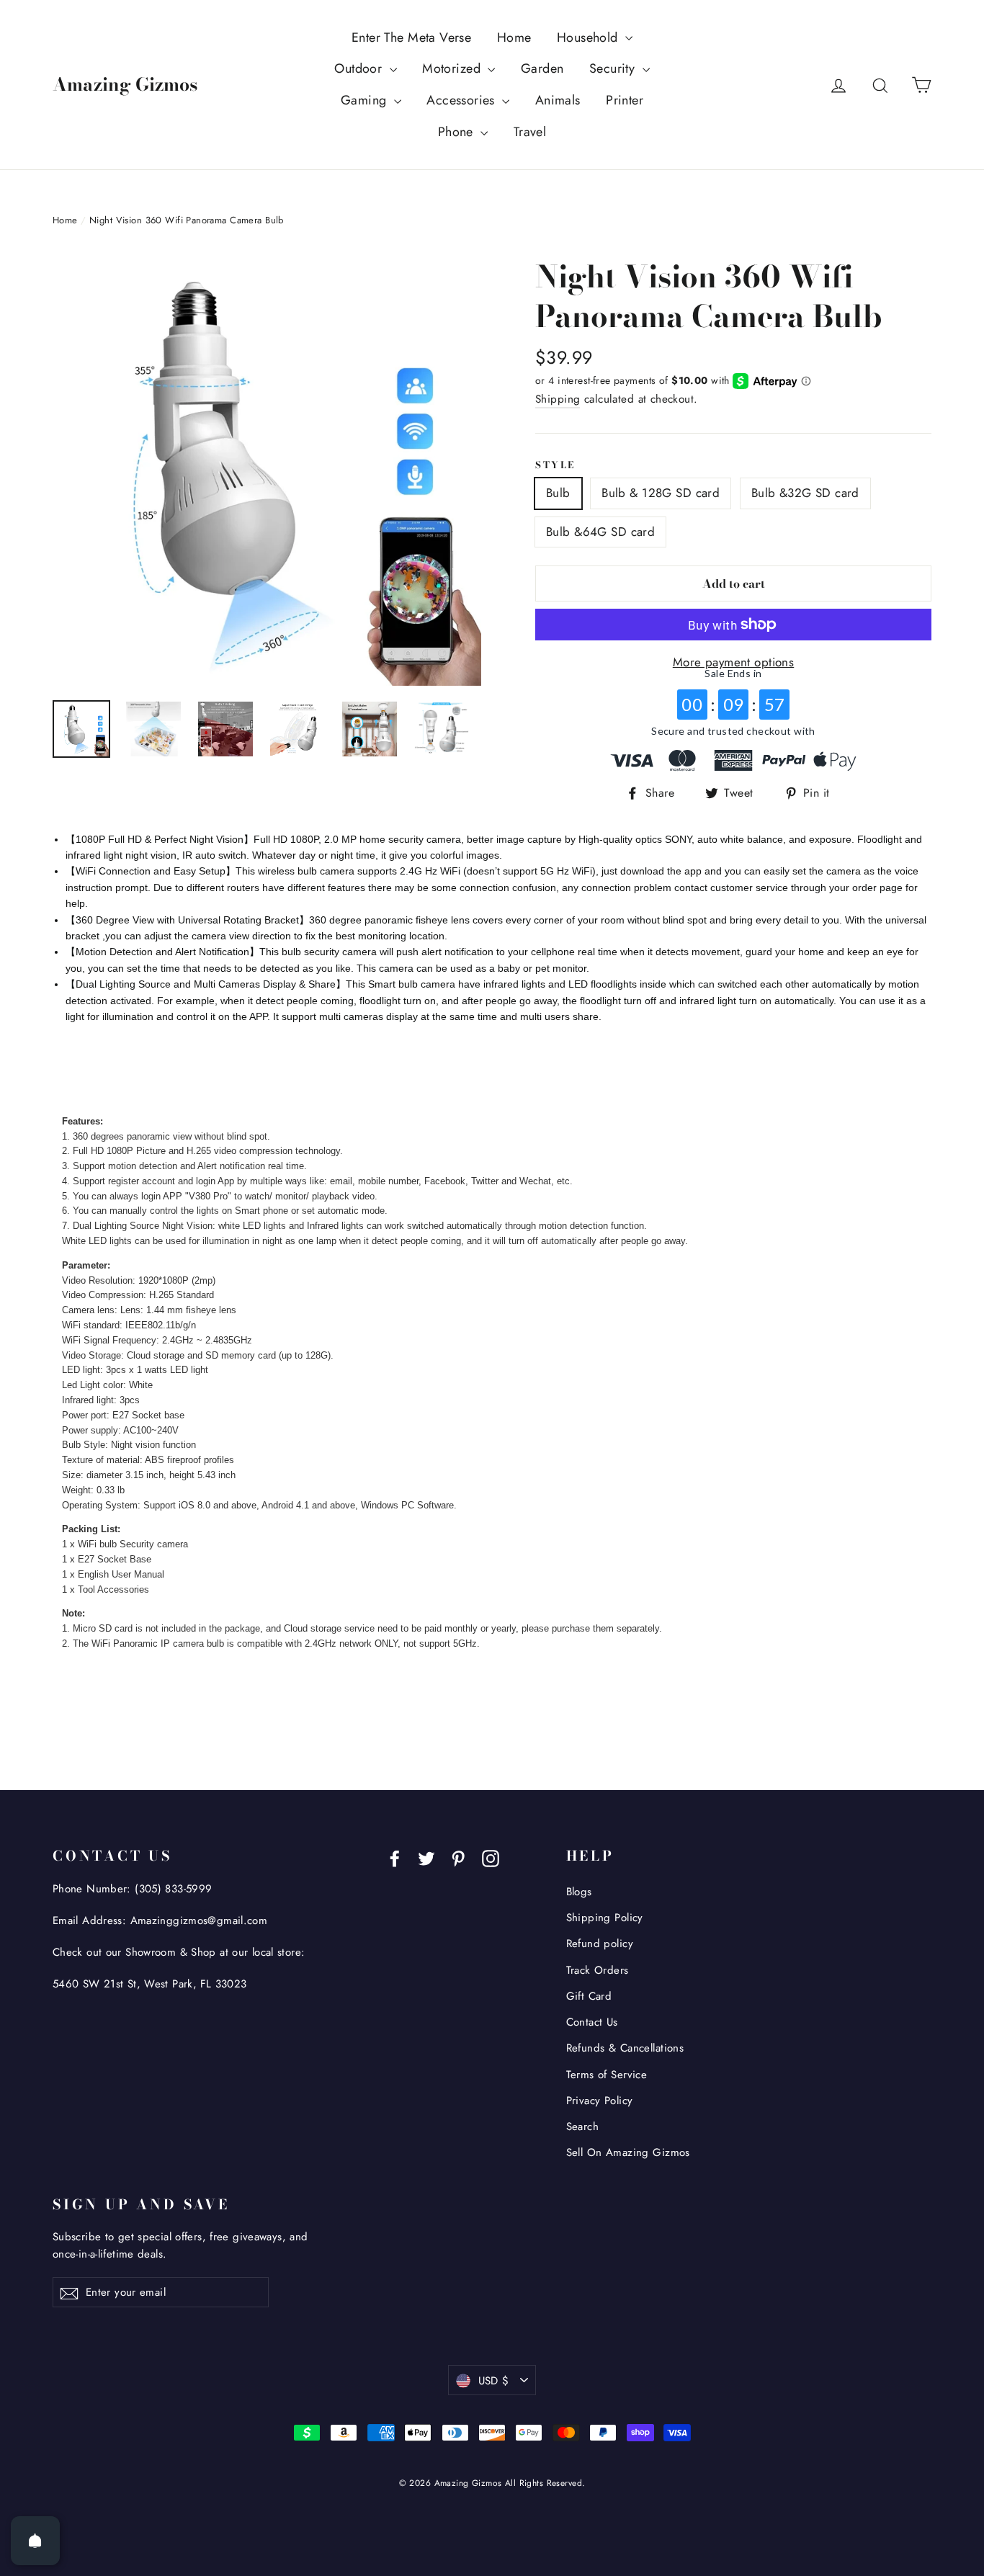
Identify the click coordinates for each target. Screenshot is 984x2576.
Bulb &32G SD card (805, 493)
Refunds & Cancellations (625, 2048)
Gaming (366, 100)
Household (589, 37)
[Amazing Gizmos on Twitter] (426, 1857)
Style (555, 465)
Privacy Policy (600, 2101)
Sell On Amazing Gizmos (628, 2152)
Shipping (558, 399)
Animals (558, 100)
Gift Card (589, 1996)
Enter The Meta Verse (412, 37)
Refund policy (600, 1944)
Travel (530, 132)
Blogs (579, 1892)
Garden (542, 68)
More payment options (734, 662)
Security (614, 68)
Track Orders (598, 1970)
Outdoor (360, 68)
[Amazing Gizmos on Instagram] (491, 1857)
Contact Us (592, 2022)
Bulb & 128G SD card (661, 493)
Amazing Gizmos (125, 84)
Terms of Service (607, 2075)
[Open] (35, 2541)
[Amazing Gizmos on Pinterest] (458, 1857)
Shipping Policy (605, 1918)
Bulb (558, 493)
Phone (458, 132)
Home (514, 37)
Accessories (462, 100)
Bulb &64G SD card (600, 532)
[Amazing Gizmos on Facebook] (395, 1857)
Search (583, 2126)
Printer (625, 100)
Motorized (453, 68)
